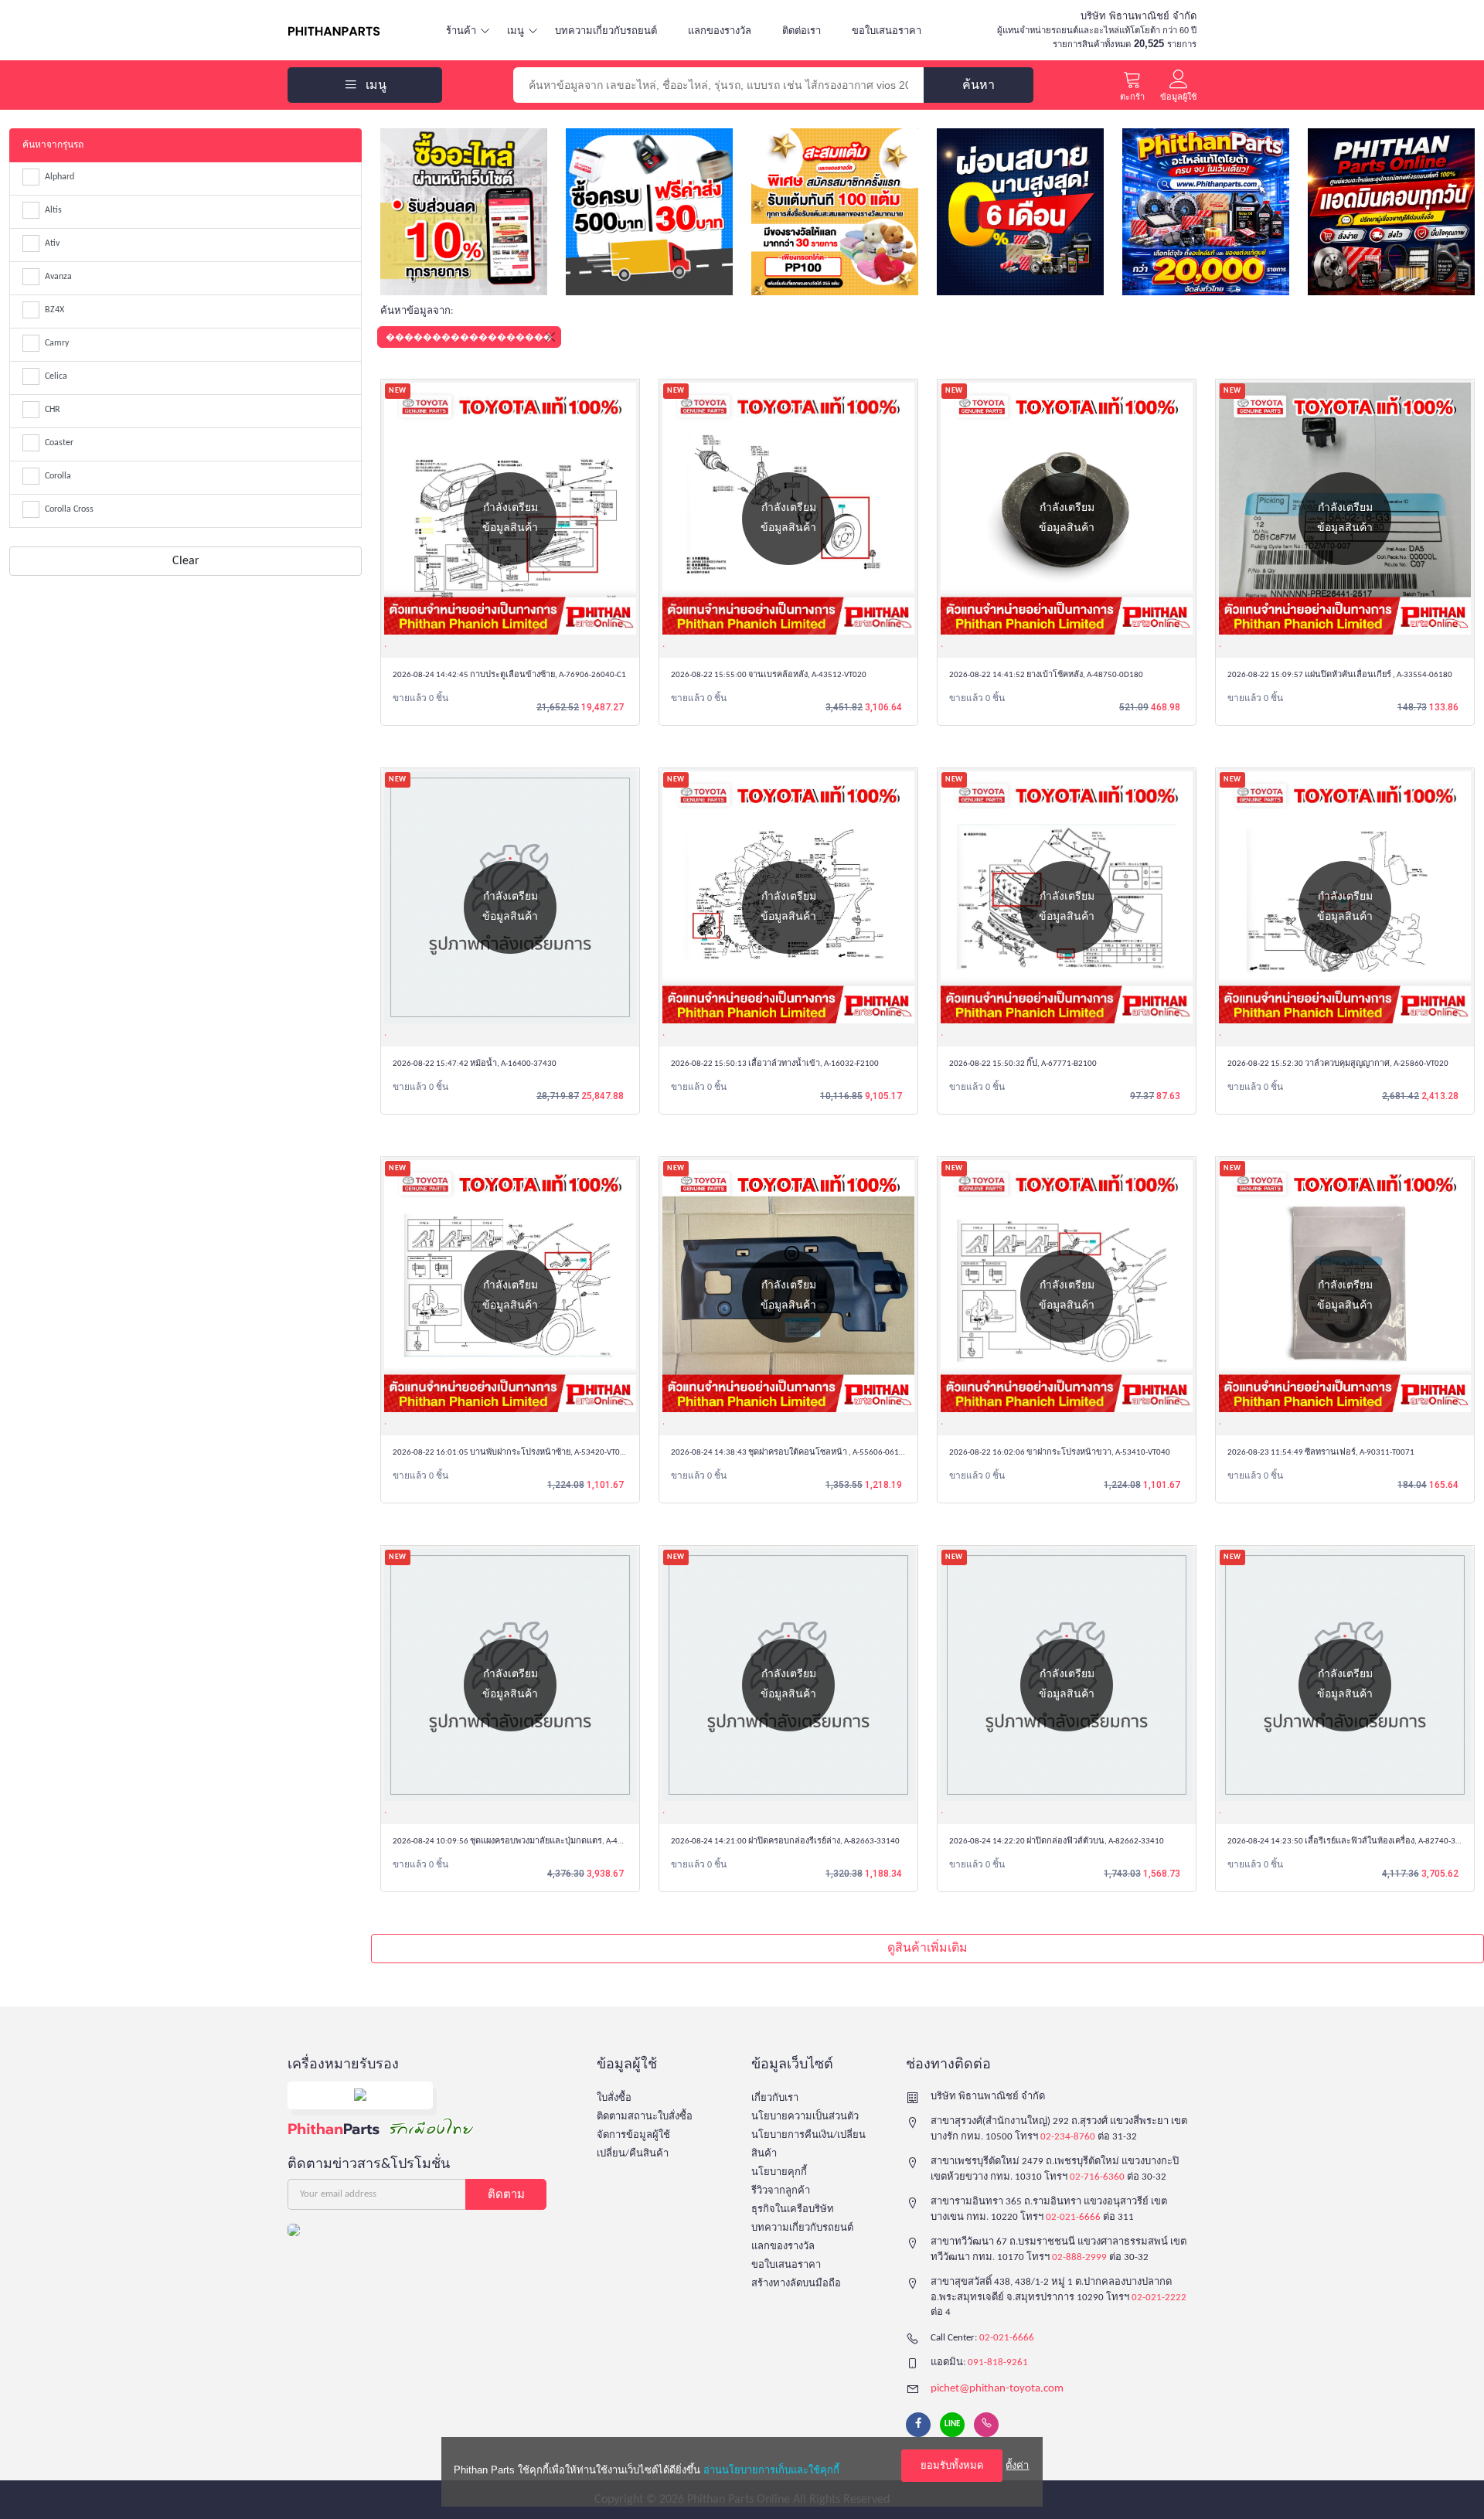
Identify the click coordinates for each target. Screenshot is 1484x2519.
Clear (186, 561)
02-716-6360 (1097, 2177)
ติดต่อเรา (802, 31)
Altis (53, 210)
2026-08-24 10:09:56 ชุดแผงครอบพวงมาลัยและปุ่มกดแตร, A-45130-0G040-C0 (533, 1842)
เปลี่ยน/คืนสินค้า (633, 2154)
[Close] (550, 337)
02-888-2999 (1079, 2257)
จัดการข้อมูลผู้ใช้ (633, 2135)
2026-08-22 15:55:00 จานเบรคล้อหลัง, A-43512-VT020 (769, 675)
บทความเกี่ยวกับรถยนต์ (606, 31)
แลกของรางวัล (720, 31)
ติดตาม (506, 2194)
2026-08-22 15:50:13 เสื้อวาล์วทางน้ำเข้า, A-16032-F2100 (775, 1064)
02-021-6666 (1073, 2217)
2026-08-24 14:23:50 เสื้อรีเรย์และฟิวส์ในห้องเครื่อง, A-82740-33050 (1351, 1842)
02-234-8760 (1068, 2137)
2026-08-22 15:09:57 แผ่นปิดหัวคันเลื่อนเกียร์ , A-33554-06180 (1340, 675)
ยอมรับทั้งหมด (952, 2465)
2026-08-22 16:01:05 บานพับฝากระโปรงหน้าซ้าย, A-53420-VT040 (511, 1453)
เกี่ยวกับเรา (775, 2098)
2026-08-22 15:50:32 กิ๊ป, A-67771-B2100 (1023, 1064)
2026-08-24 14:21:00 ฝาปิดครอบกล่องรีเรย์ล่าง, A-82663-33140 (785, 1842)
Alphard (60, 177)
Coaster (59, 443)
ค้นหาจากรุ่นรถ (53, 145)
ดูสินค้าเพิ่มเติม (927, 1949)
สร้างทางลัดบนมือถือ (796, 2284)
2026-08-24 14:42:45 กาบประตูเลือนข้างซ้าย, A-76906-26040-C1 (509, 675)
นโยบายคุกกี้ (779, 2172)
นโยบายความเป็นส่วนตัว (805, 2117)
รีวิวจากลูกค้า (781, 2191)
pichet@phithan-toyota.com (997, 2389)
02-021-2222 (1159, 2298)
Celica (56, 376)
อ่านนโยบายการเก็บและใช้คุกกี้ (771, 2470)
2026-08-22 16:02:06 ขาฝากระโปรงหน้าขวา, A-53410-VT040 (1060, 1453)
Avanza (58, 277)
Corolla (58, 476)
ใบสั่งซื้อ (614, 2098)
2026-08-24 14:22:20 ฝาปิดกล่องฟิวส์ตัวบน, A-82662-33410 (1057, 1842)
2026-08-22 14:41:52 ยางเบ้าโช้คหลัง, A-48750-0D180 (1046, 675)
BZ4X (54, 310)
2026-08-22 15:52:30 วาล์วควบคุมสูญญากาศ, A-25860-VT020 (1338, 1064)
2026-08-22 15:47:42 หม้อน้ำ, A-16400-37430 (475, 1064)
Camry (57, 343)
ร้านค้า (461, 31)
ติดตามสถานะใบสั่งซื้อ (645, 2117)
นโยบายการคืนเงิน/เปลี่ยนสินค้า (808, 2145)
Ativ (52, 243)
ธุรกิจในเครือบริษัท (793, 2209)
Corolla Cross (69, 509)
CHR (53, 410)
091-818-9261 (998, 2362)
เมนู (516, 31)
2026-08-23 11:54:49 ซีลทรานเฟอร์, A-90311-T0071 (1321, 1453)
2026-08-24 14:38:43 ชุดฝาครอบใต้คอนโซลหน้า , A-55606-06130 (790, 1453)
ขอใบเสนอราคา (887, 31)
